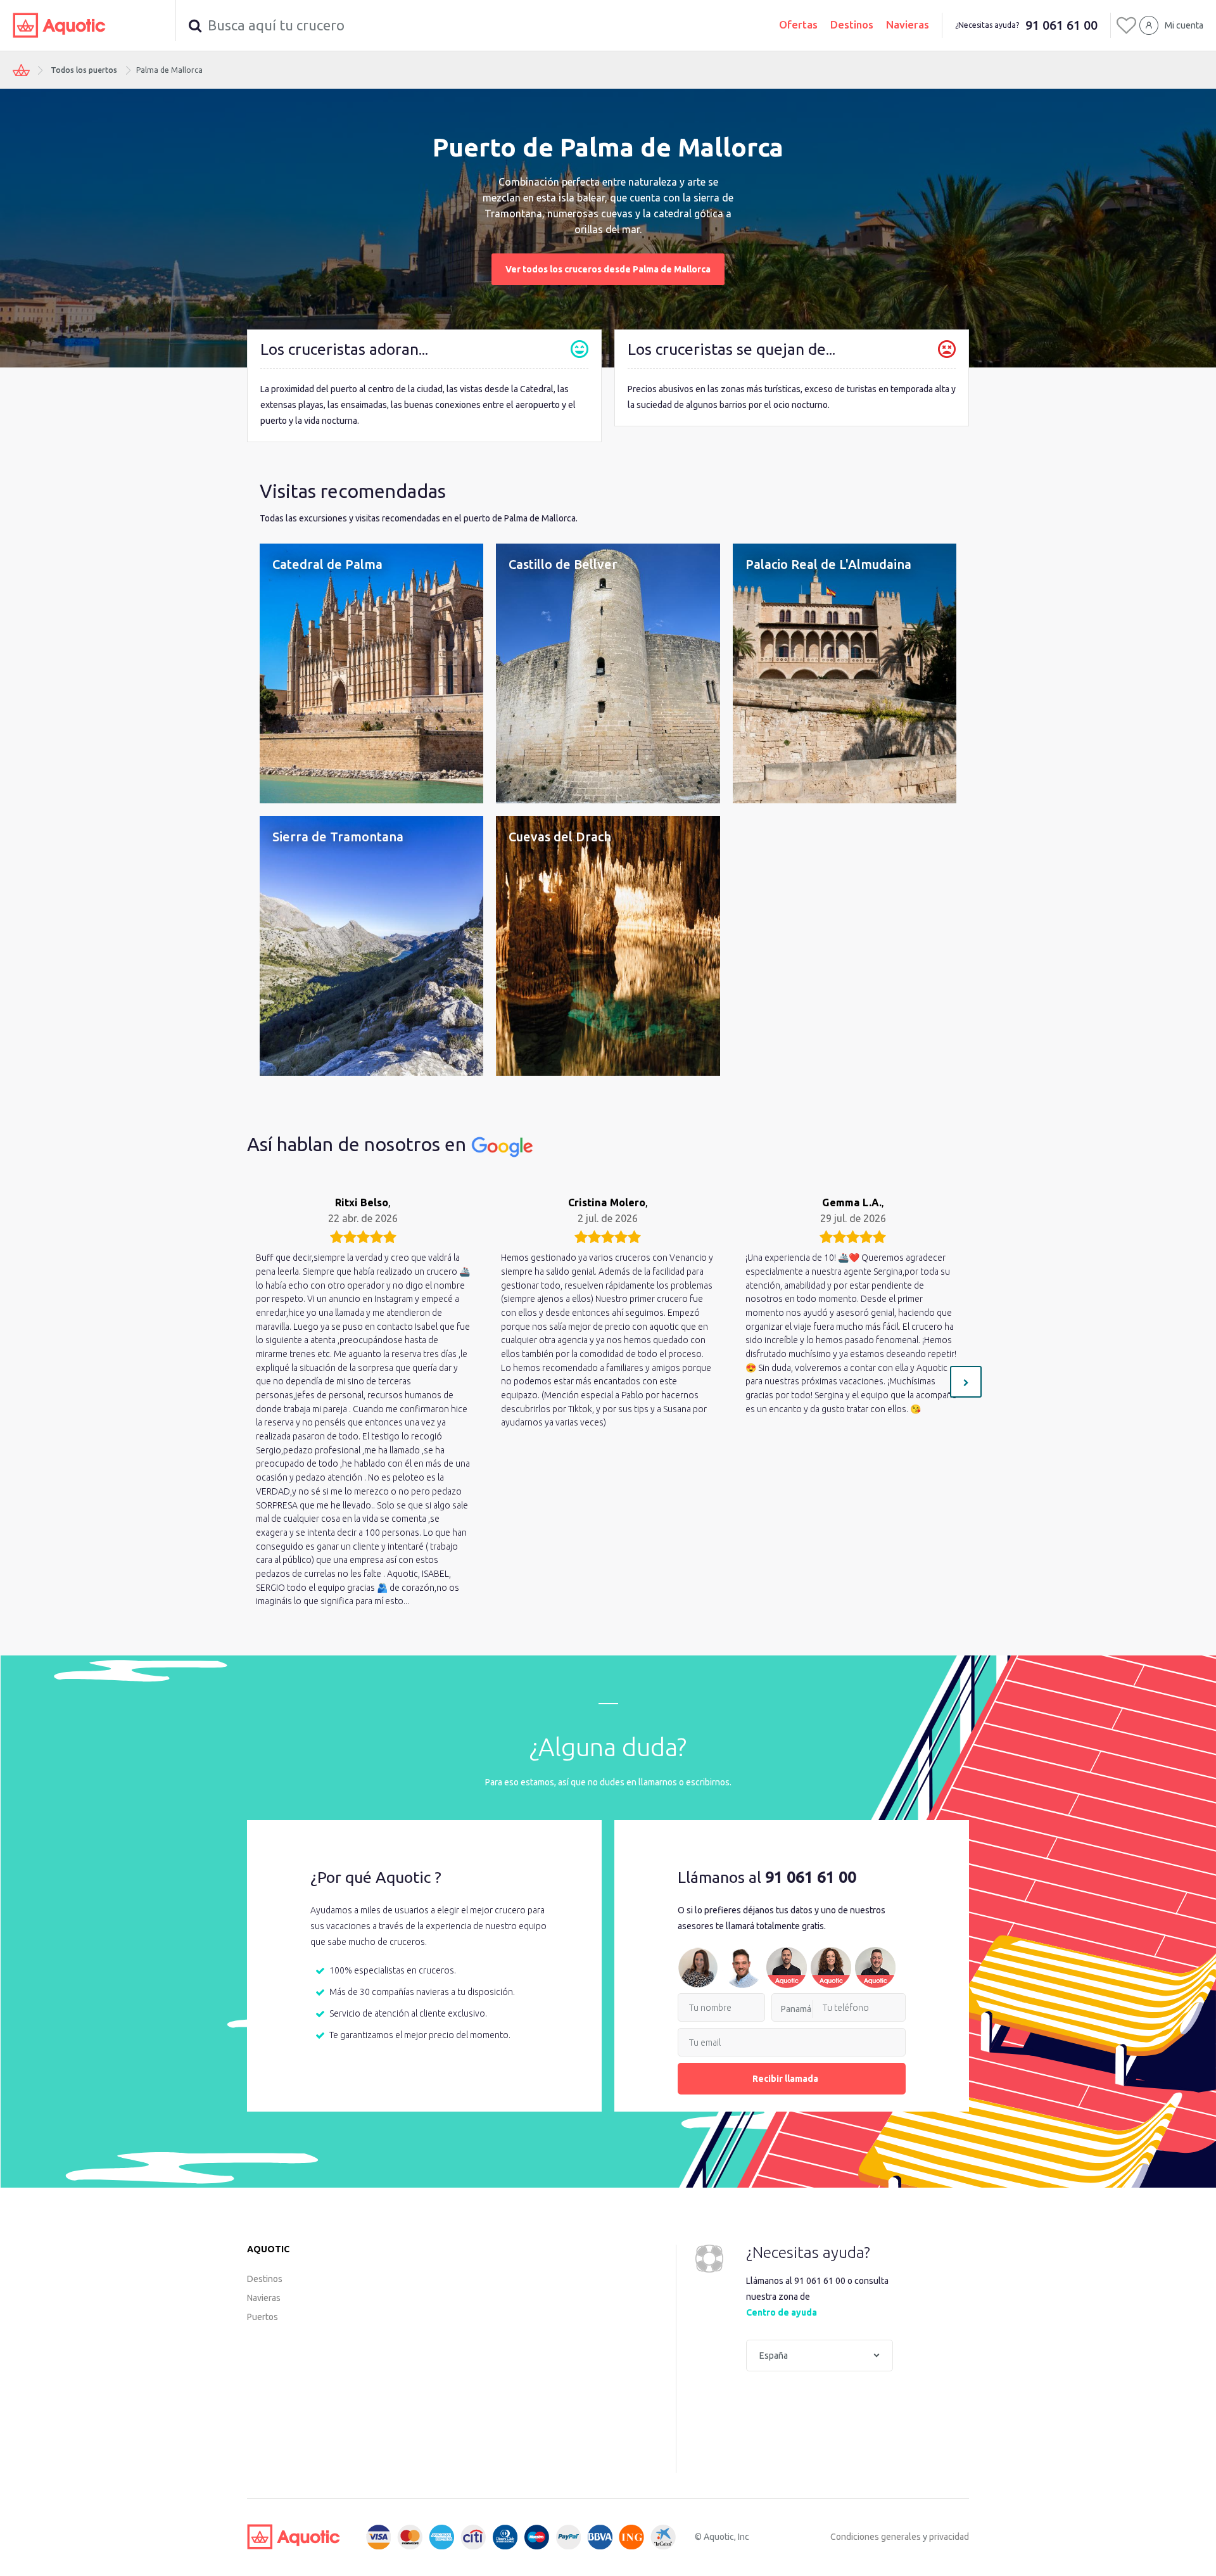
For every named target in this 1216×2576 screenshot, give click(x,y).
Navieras (908, 24)
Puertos (263, 2317)
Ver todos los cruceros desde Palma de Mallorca (608, 269)
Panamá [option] (796, 2009)
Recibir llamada (785, 2079)
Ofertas (798, 24)
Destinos (852, 24)
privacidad (949, 2537)
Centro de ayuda (782, 2312)
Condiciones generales (876, 2537)
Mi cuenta (1184, 25)
